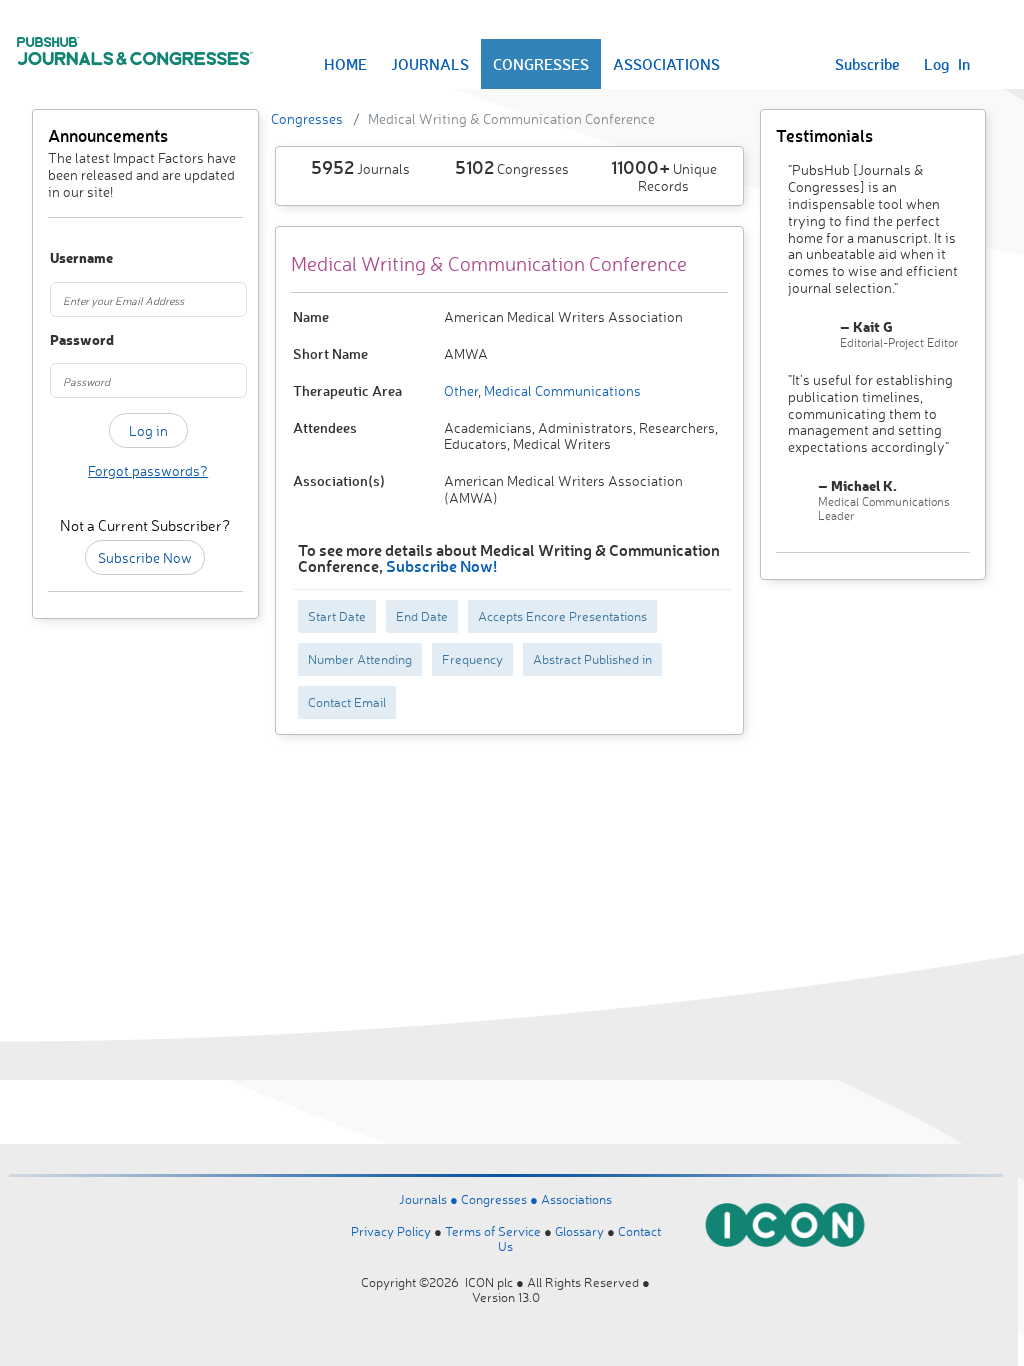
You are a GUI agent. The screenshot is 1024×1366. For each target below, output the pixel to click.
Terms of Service (493, 1231)
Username (63, 258)
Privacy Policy (391, 1231)
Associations (576, 1199)
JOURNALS (430, 64)
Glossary (579, 1231)
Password (63, 340)
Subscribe (867, 64)
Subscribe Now (145, 557)
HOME (345, 64)
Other (461, 390)
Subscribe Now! (441, 565)
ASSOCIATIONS (666, 64)
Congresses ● (501, 1199)
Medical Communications (561, 390)
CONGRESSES (541, 64)
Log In (947, 64)
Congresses (307, 118)
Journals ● (430, 1199)
